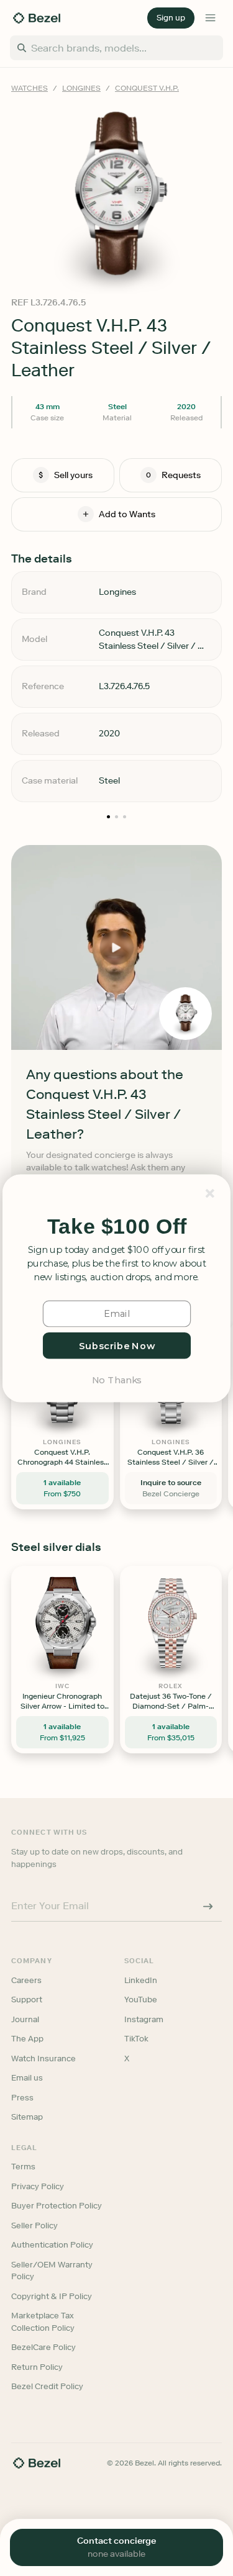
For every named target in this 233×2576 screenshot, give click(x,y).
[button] (117, 1227)
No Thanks (116, 1379)
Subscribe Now (116, 1345)
